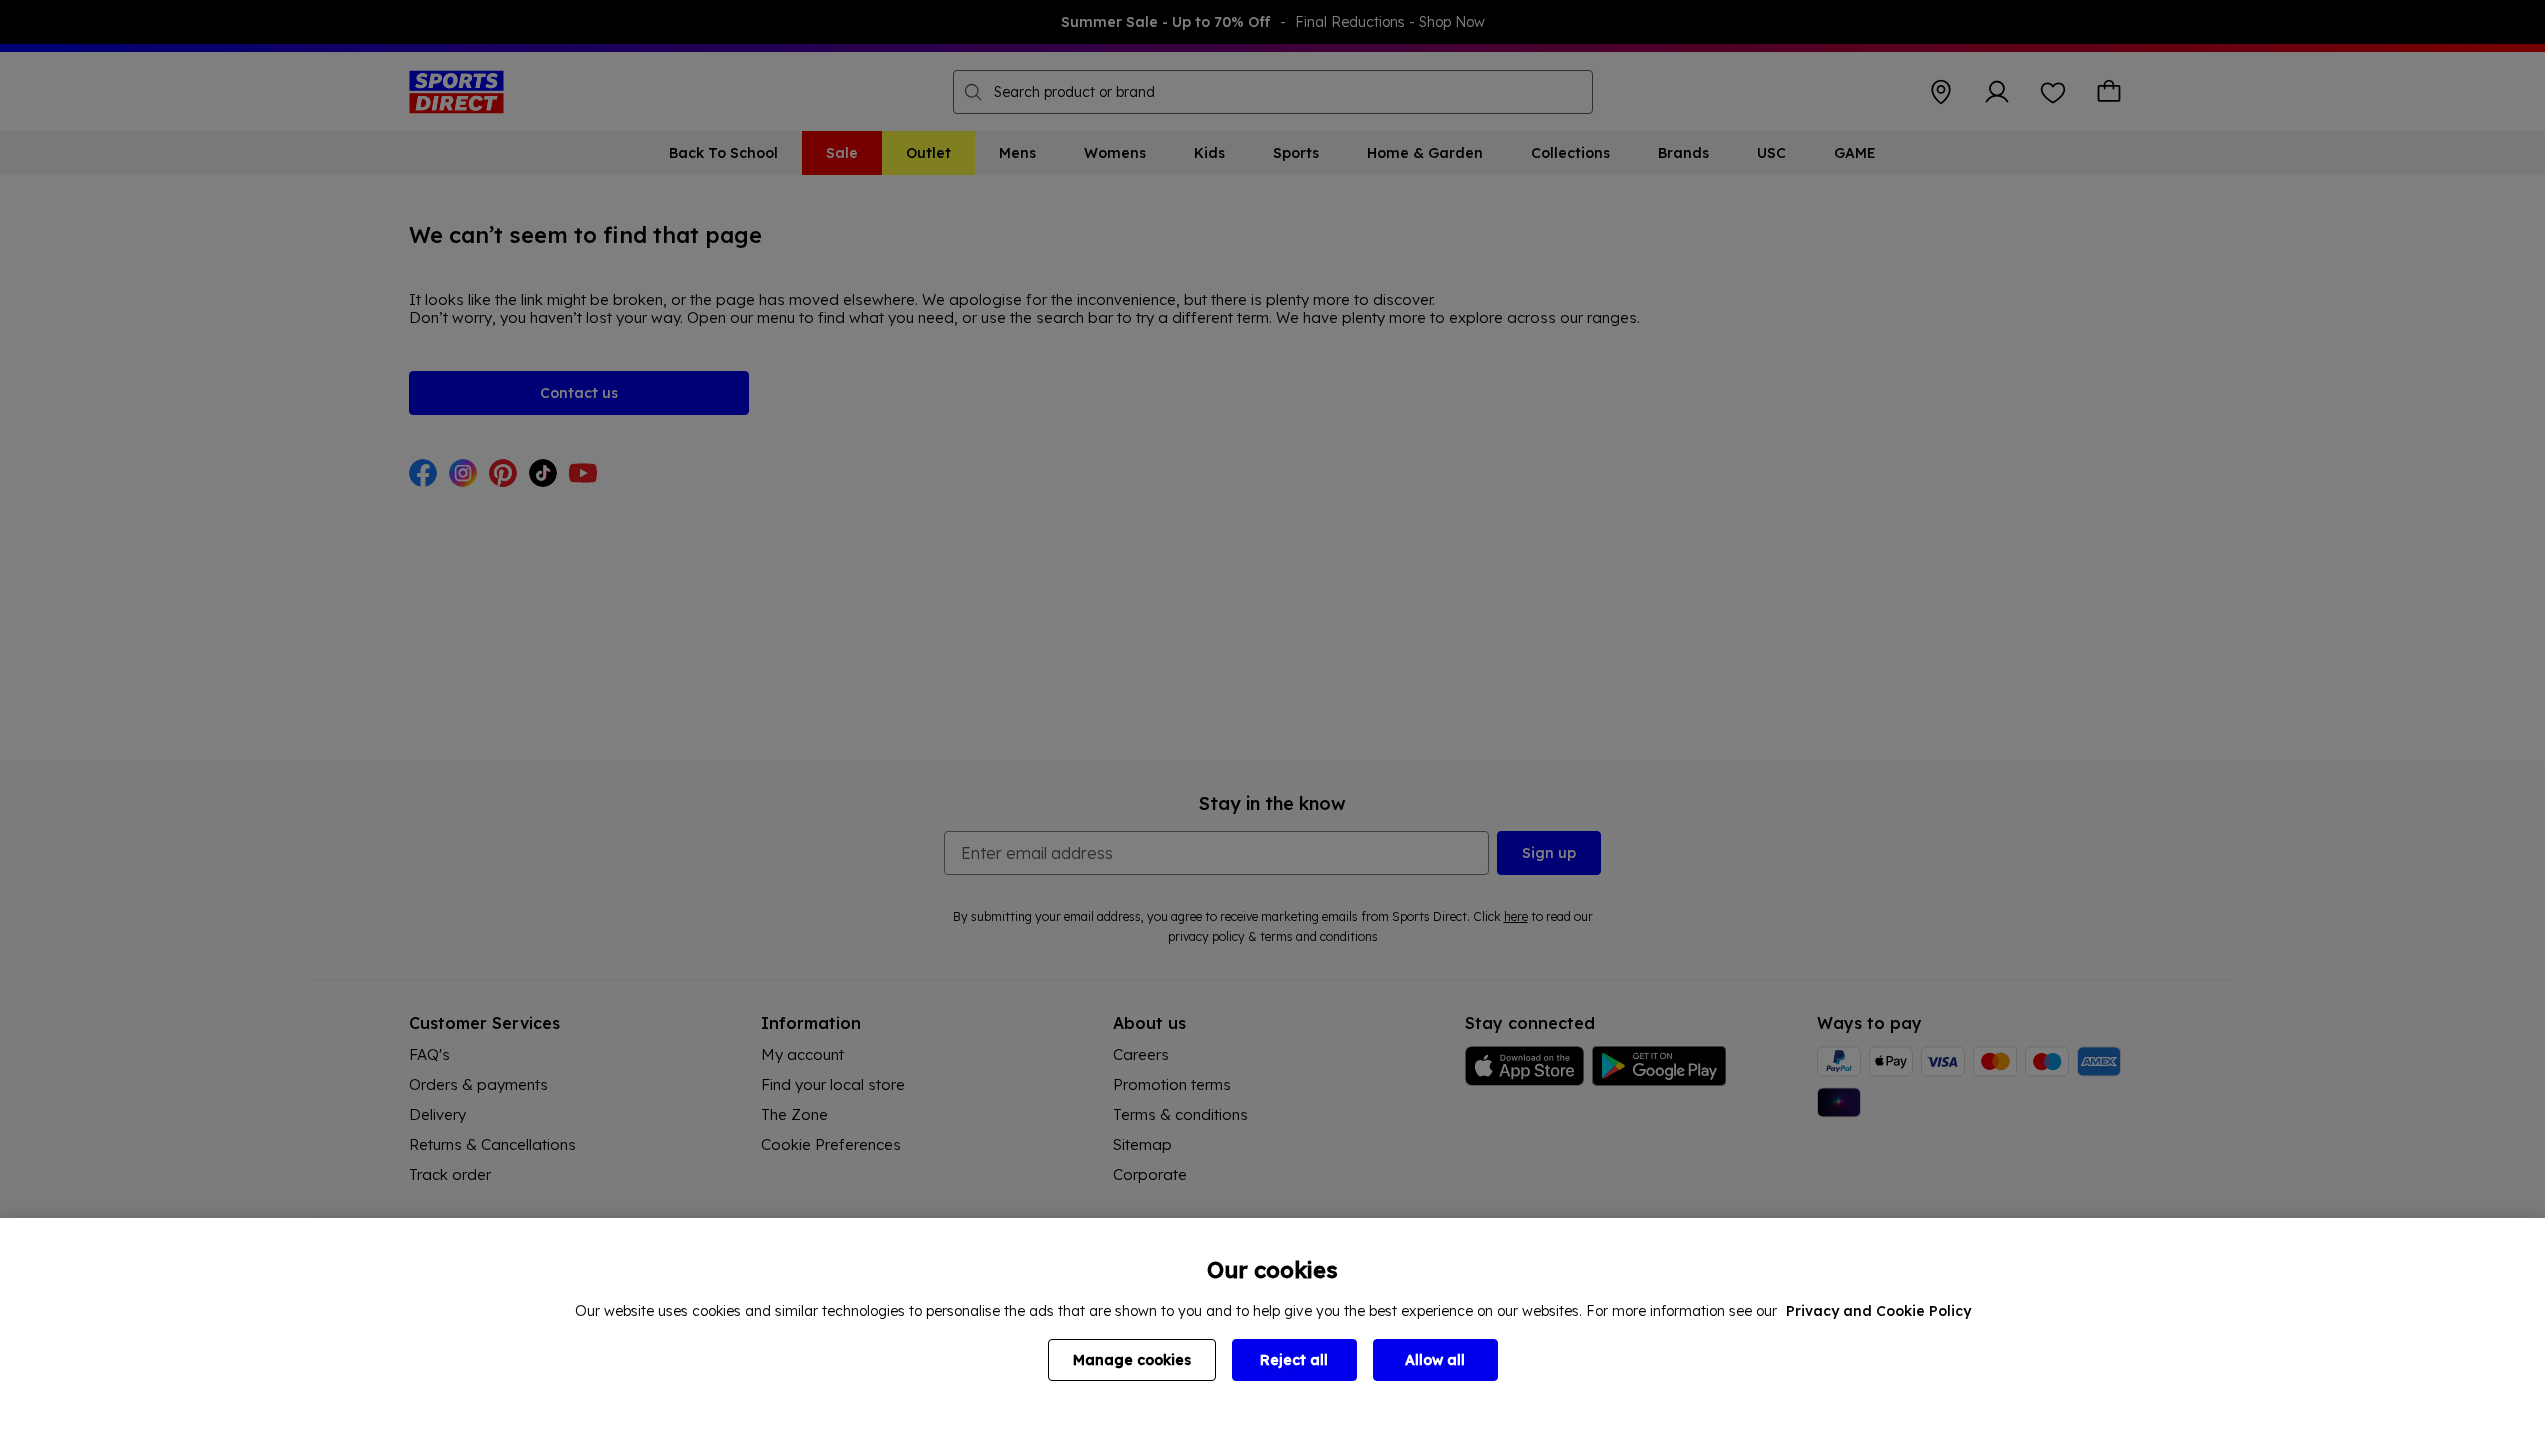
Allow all (1435, 1360)
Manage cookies (1132, 1360)
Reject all (1294, 1360)
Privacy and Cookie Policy (1878, 1311)
